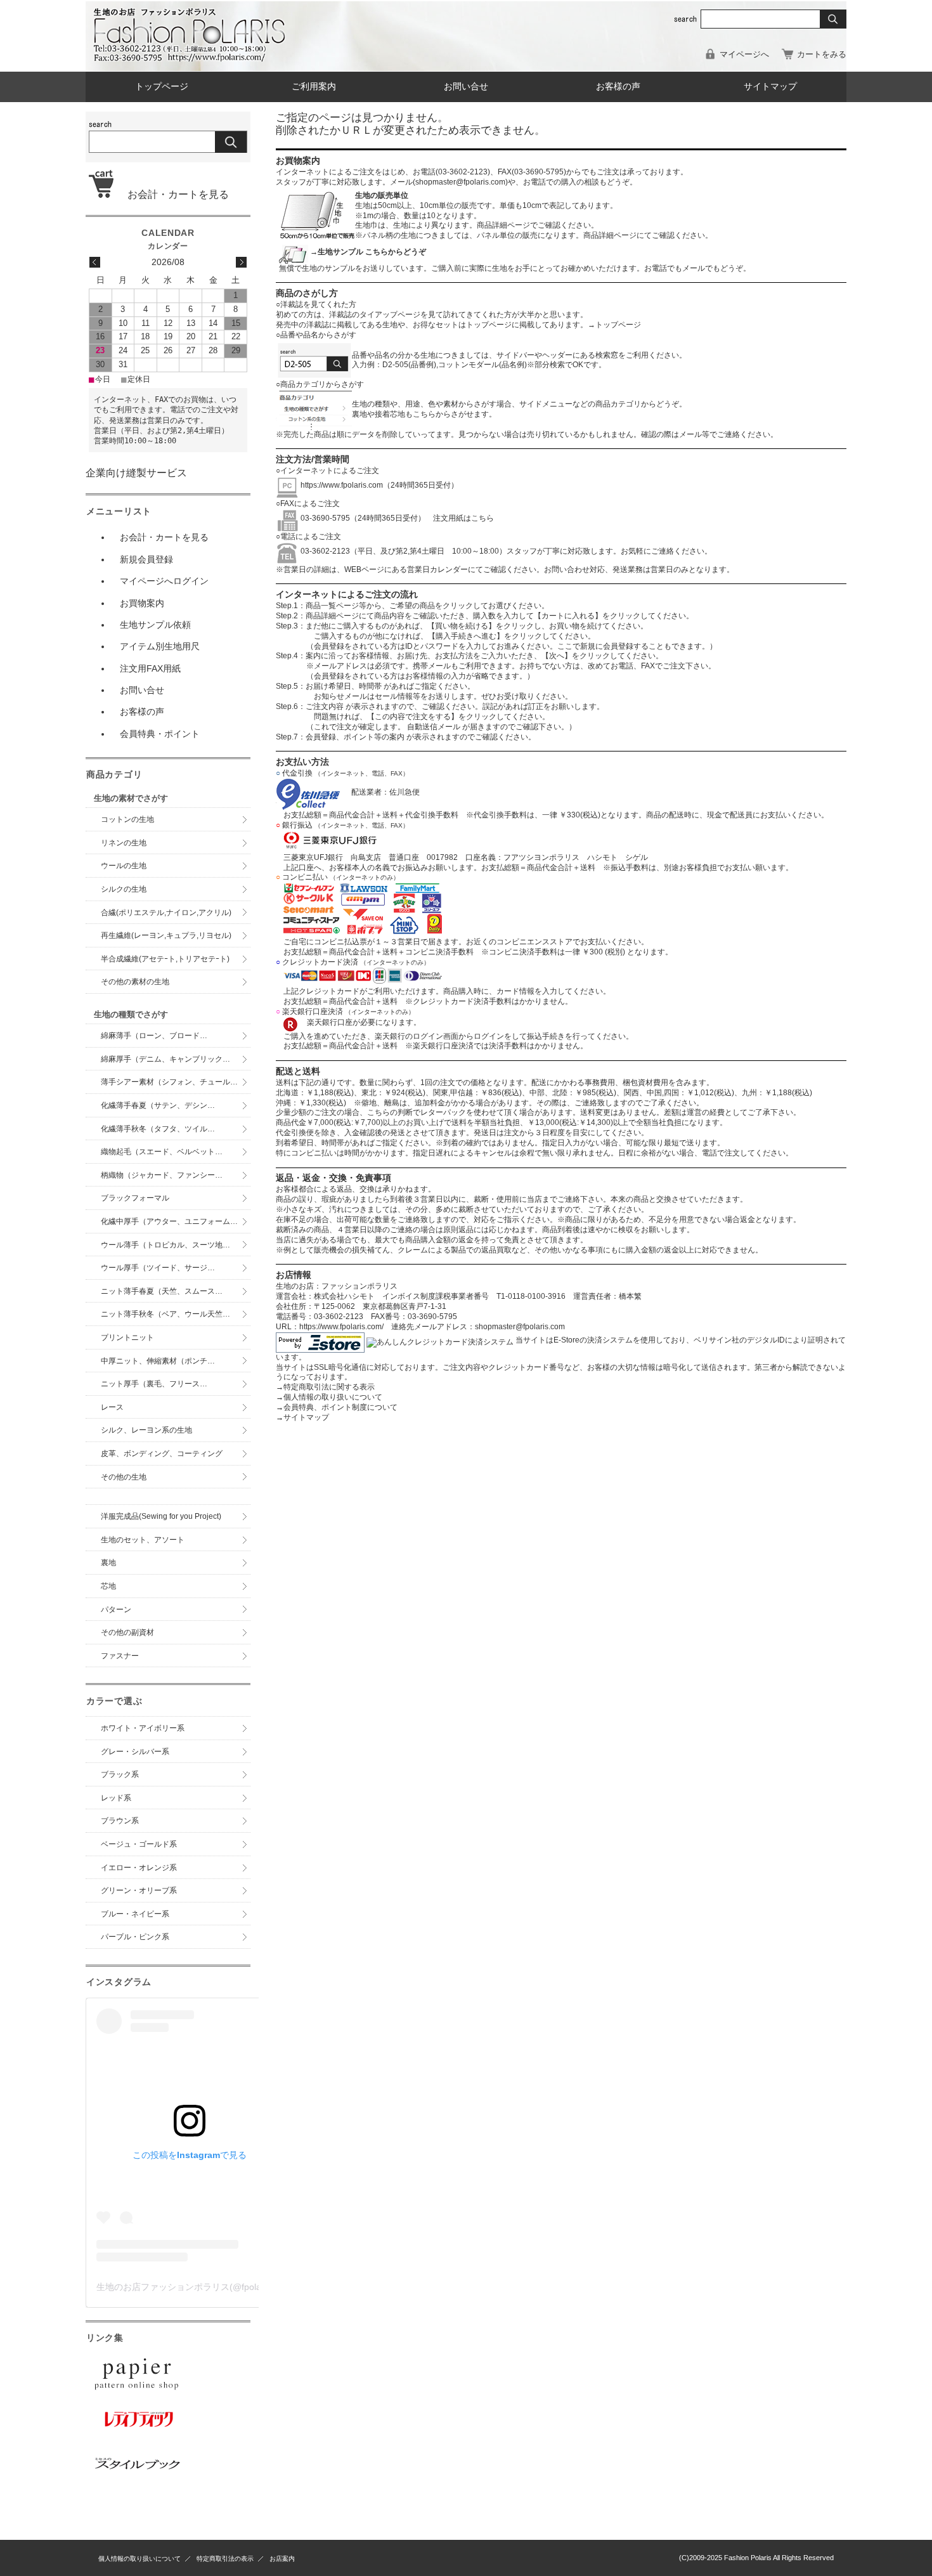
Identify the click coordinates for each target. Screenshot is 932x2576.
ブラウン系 (120, 1821)
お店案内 (282, 2559)
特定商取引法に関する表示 (325, 1387)
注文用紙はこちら (460, 518)
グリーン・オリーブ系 (139, 1890)
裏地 (108, 1563)
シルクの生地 (124, 889)
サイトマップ (770, 87)
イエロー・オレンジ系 (139, 1868)
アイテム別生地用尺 (160, 646)
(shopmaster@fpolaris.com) (460, 182)
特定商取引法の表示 (225, 2559)
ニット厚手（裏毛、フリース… (154, 1384)
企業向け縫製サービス (136, 473)
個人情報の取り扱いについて (329, 1397)
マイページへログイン (164, 581)
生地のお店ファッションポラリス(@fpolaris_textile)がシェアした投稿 (235, 2287)
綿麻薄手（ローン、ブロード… (154, 1036)
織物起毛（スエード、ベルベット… (162, 1152)
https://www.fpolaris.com (342, 485)
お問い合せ (466, 87)
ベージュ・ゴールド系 (139, 1844)
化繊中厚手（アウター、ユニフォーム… (169, 1221)
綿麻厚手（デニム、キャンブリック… (165, 1059)
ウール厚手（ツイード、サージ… (158, 1268)
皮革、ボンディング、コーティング (162, 1454)
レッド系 (116, 1798)
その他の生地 (124, 1477)
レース (112, 1407)
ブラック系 (120, 1774)
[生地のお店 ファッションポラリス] (193, 58)
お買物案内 (142, 603)
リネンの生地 (124, 843)
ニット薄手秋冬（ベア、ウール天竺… (165, 1314)
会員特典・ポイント (160, 734)
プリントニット (127, 1337)
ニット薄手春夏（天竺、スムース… (162, 1291)
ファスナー (120, 1656)
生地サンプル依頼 (155, 625)
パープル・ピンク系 (135, 1937)
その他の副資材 (127, 1632)
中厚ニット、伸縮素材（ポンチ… (158, 1361)
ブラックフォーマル (135, 1198)
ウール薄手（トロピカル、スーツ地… (169, 1245)
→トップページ (614, 325)
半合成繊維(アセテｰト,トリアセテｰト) (165, 959)
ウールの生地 (124, 866)
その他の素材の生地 (135, 982)
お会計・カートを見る (173, 194)
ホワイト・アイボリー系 (143, 1728)
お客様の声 (618, 87)
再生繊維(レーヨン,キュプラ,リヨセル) (166, 935)
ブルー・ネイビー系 (135, 1914)
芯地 (108, 1586)
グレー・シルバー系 (135, 1752)
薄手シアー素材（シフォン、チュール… (169, 1082)
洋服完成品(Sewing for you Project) (161, 1516)
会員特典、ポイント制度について (337, 1407)
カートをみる (822, 54)
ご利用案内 (314, 87)
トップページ (162, 87)
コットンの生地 (127, 819)
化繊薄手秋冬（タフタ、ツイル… (158, 1129)
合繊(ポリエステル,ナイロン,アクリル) (166, 913)
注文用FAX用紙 (150, 668)
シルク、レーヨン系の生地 (146, 1430)
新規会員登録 (146, 559)
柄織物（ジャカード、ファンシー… (162, 1175)
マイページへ (744, 54)
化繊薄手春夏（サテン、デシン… (158, 1105)
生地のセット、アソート (143, 1540)
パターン (116, 1610)
